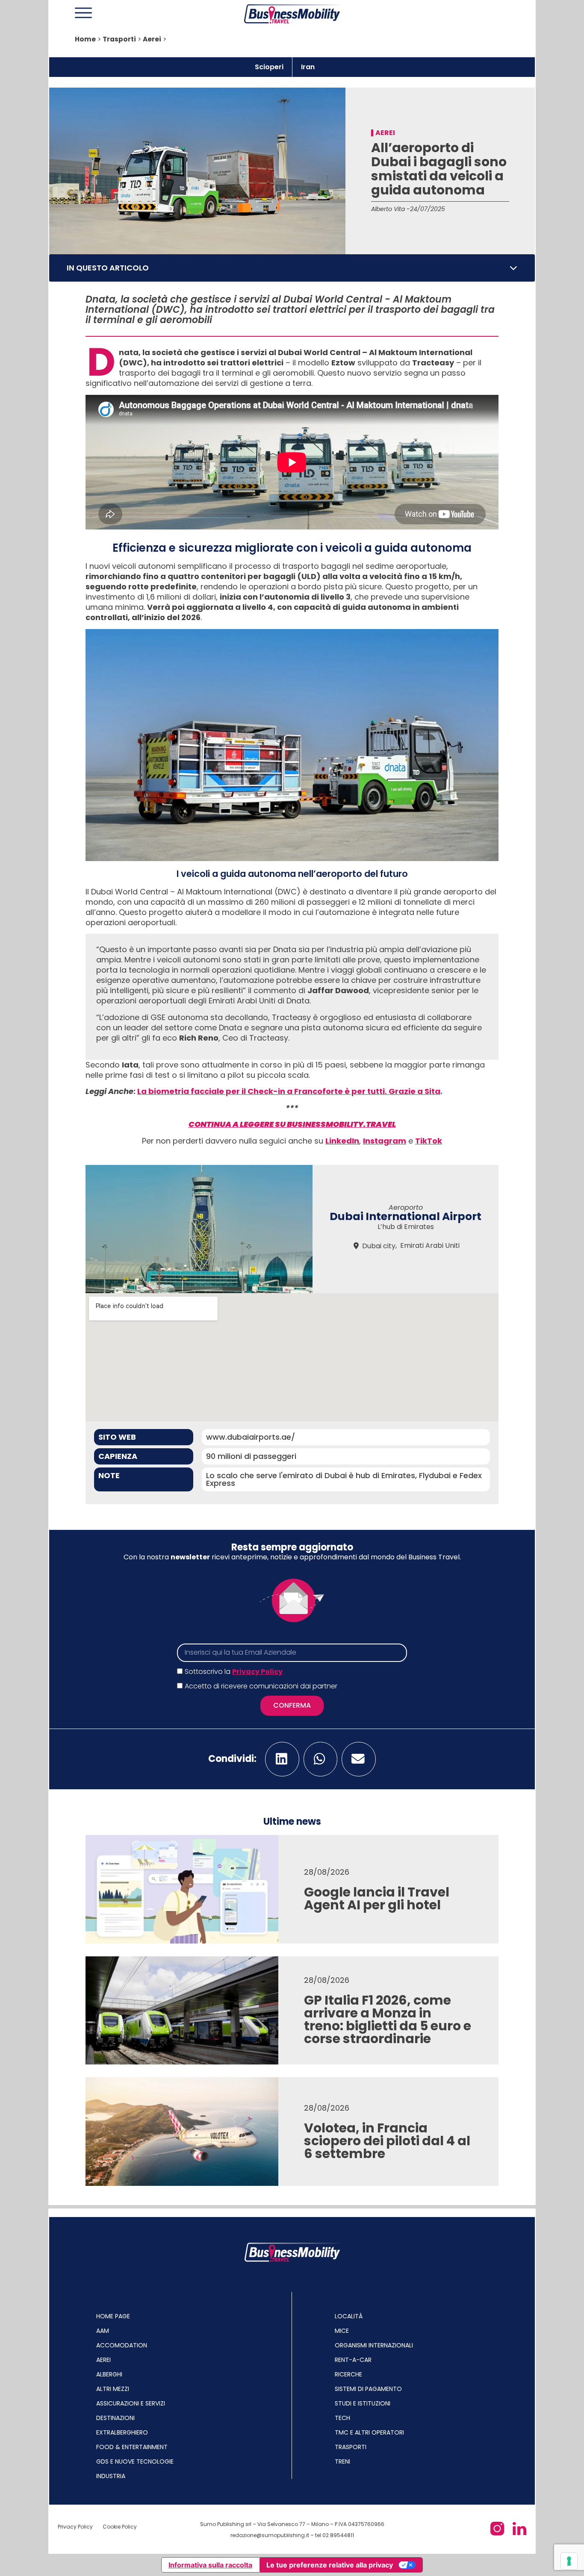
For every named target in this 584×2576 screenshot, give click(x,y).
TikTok (429, 1141)
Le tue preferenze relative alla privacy (330, 2565)
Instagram (385, 1141)
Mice (342, 2331)
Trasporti (119, 39)
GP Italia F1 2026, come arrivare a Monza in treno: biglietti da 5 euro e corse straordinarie (388, 2019)
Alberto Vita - (391, 209)
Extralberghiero (122, 2432)
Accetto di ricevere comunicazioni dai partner (261, 1686)
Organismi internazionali (374, 2345)
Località (349, 2316)
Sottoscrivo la (234, 1672)
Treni (342, 2461)
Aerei (152, 39)
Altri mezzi (113, 2389)
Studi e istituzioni (363, 2403)
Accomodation (122, 2345)
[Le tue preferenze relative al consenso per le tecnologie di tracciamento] (569, 2561)
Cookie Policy (120, 2527)
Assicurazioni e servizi (131, 2403)
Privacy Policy (257, 1672)
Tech (342, 2418)
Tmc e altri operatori (369, 2432)
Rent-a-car (353, 2360)
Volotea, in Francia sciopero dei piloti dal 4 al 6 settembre (387, 2141)
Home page (113, 2316)
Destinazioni (115, 2418)
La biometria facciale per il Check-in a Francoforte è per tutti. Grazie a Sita (289, 1091)
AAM (103, 2331)
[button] (513, 268)
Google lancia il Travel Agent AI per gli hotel (377, 1898)
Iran (308, 67)
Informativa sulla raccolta (210, 2565)
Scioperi (269, 67)
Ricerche (348, 2374)
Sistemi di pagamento (368, 2389)
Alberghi (109, 2374)
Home (85, 39)
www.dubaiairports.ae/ (251, 1437)
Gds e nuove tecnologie (135, 2461)
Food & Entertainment (132, 2447)
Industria (111, 2476)
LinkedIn (342, 1141)
